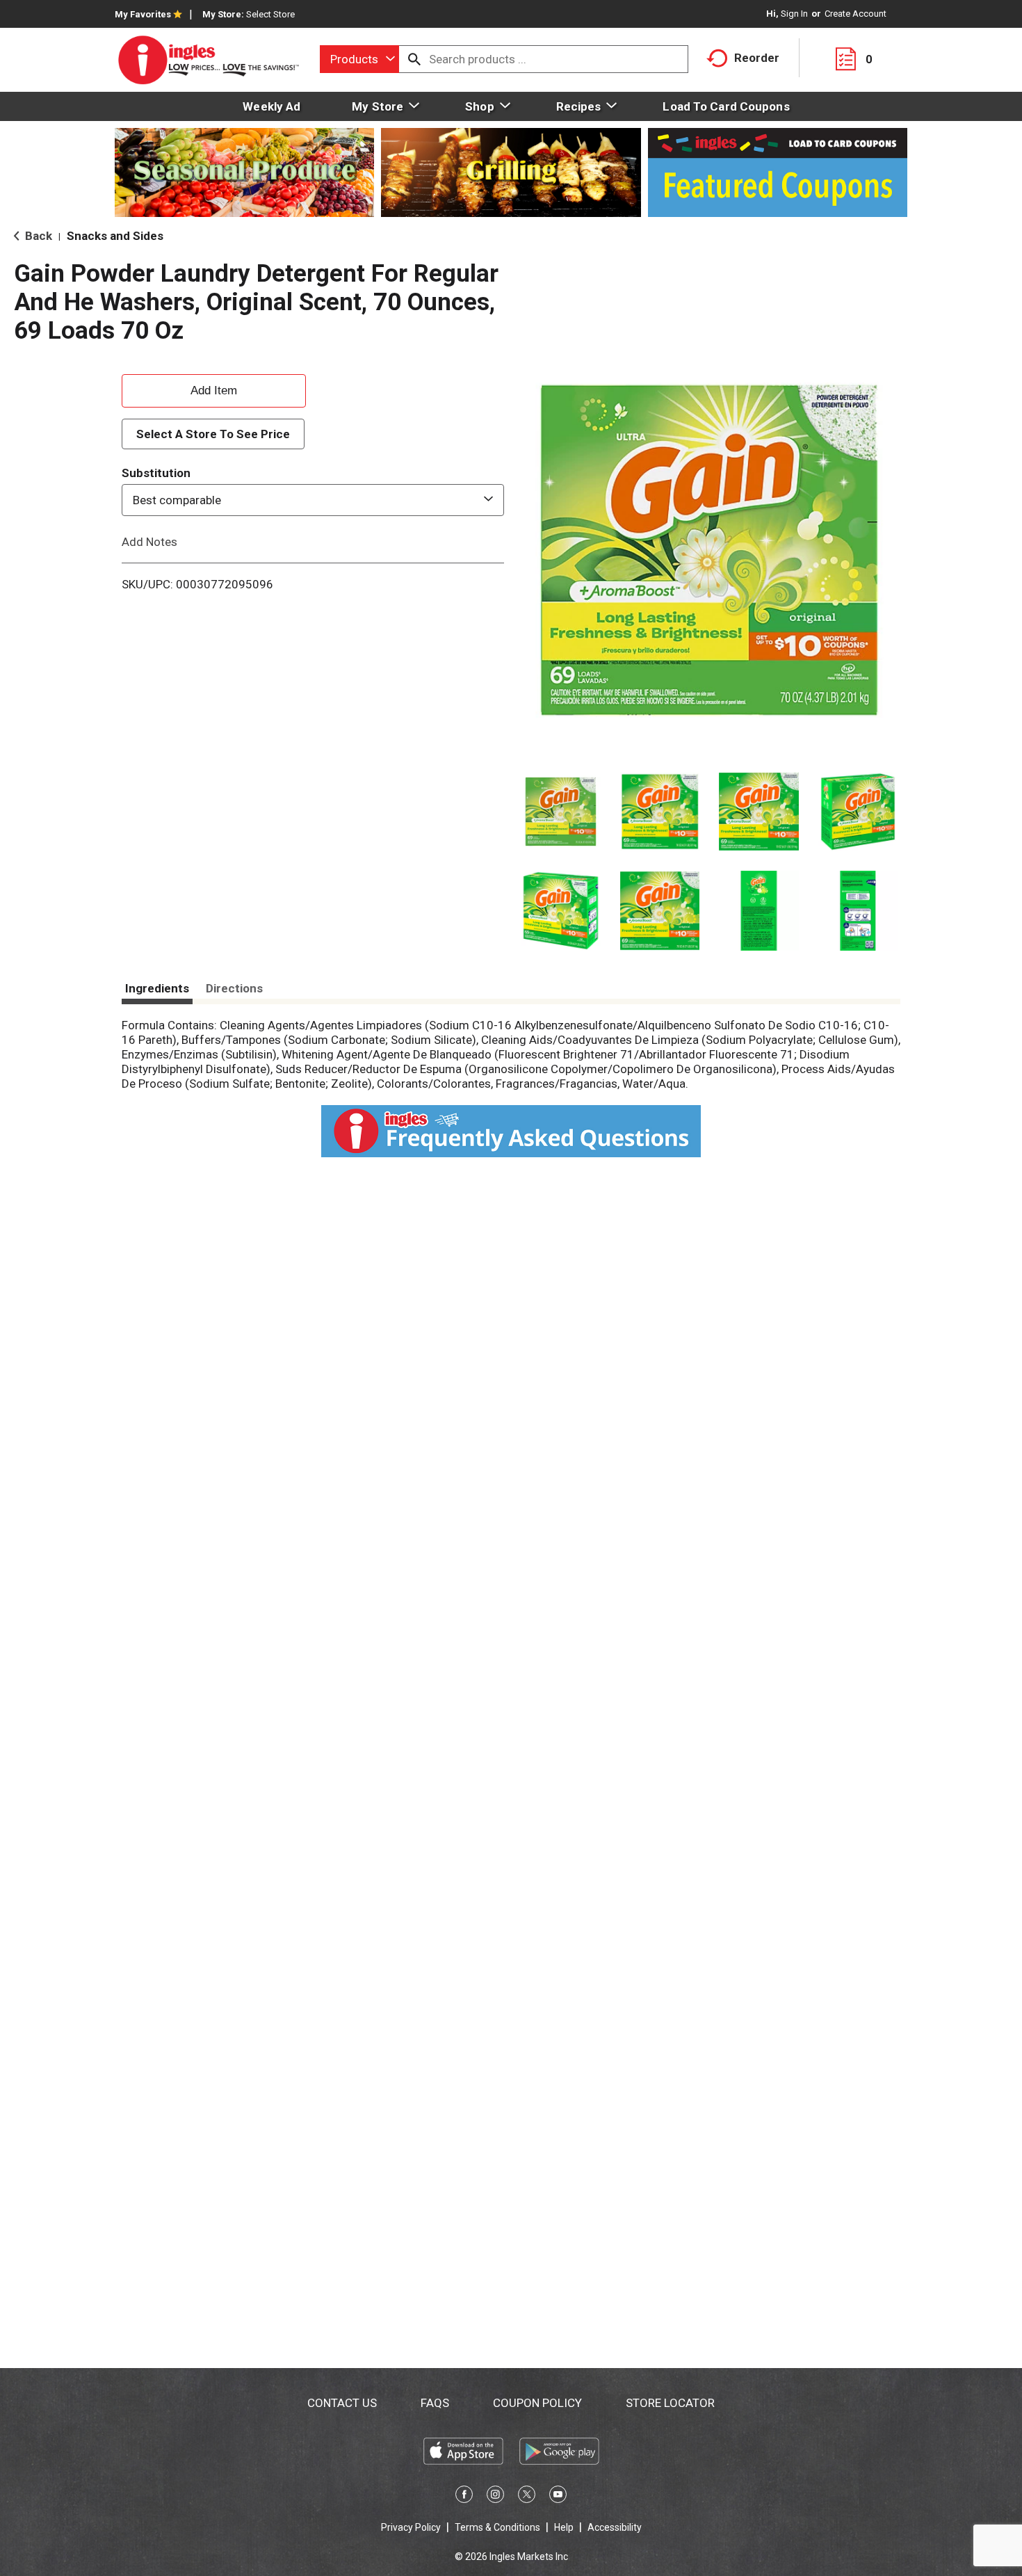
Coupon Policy (537, 2403)
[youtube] (558, 2497)
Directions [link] (234, 988)
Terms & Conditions (497, 2527)
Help (564, 2527)
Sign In (794, 14)
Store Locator (670, 2403)
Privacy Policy (411, 2527)
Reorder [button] (757, 58)
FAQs (435, 2403)
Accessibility (615, 2527)
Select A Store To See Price (213, 434)
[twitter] (527, 2497)
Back (37, 236)
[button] (561, 812)
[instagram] (495, 2497)
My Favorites (143, 14)
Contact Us (342, 2403)
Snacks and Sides (115, 236)
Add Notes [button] (149, 542)
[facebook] (464, 2497)
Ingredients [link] (157, 988)
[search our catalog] (414, 59)
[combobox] (359, 59)
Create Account (855, 14)
